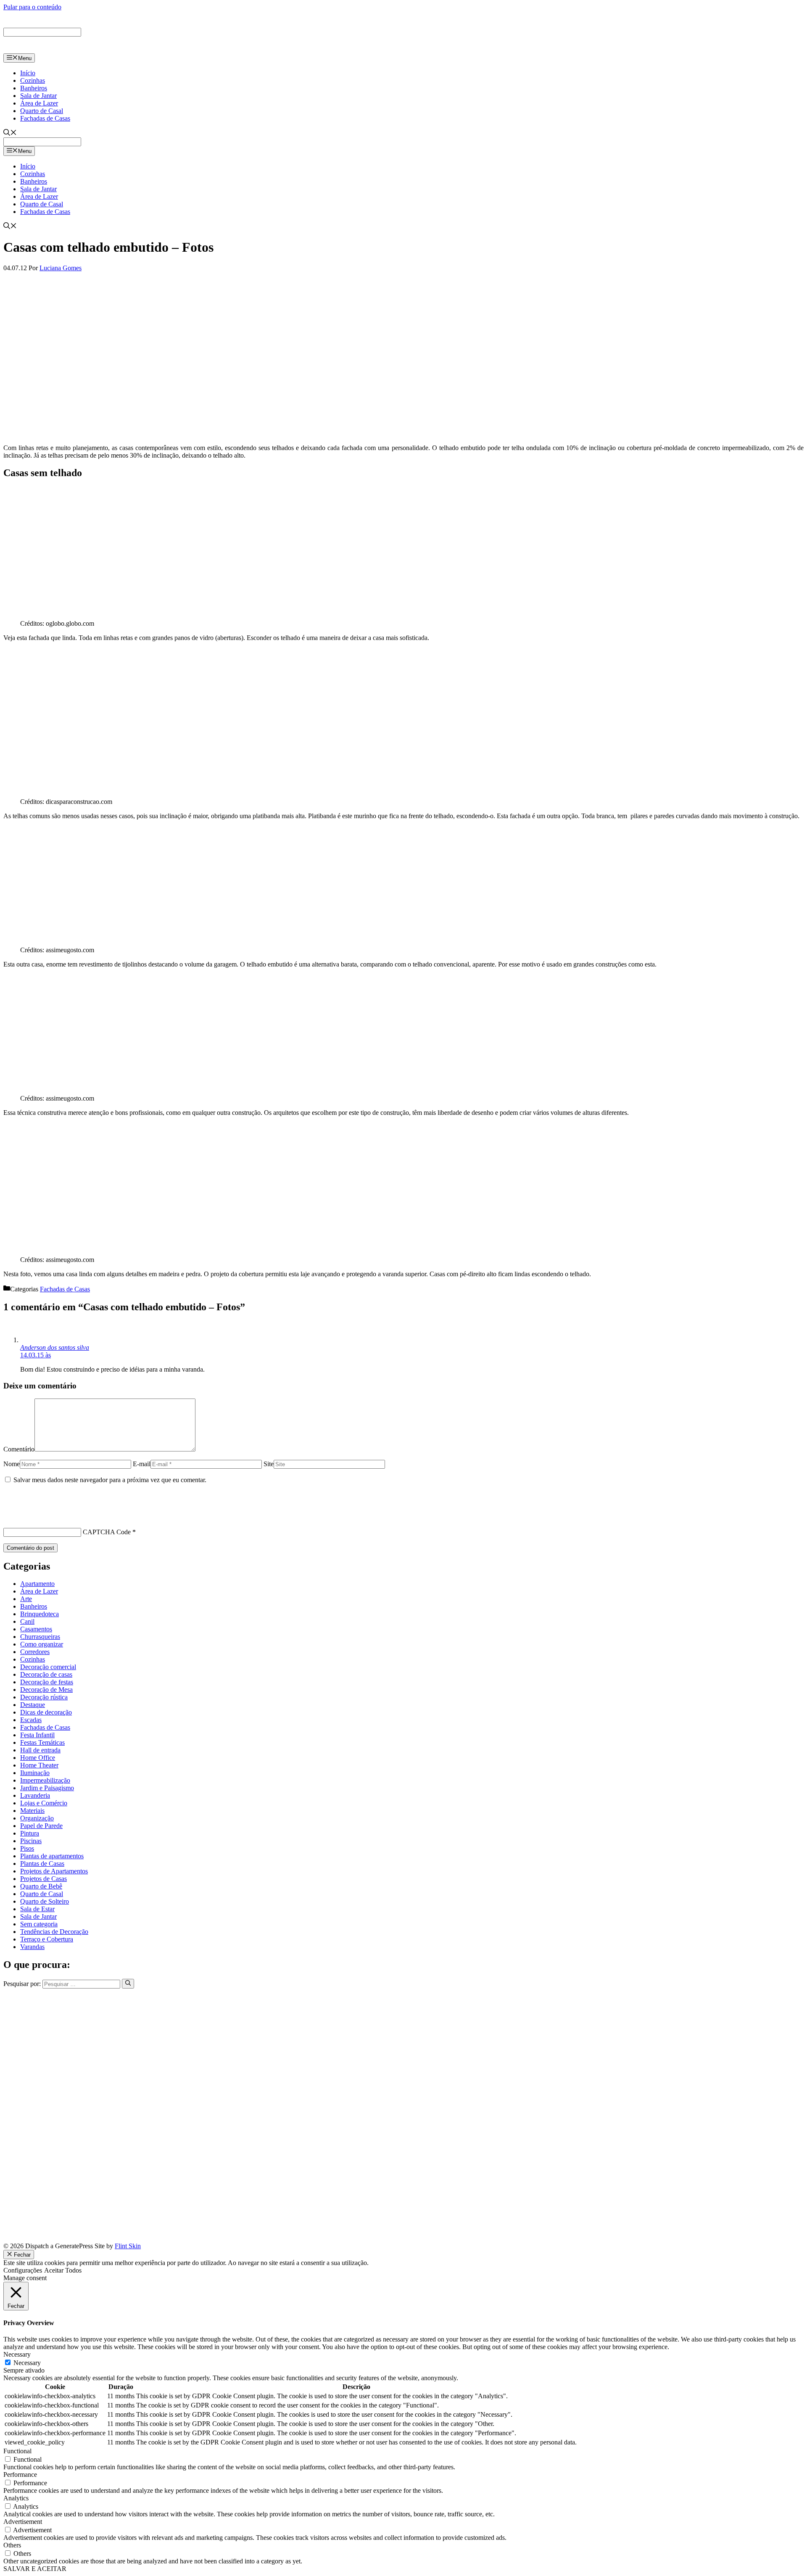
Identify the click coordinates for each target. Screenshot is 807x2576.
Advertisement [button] (23, 2522)
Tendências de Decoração (54, 1932)
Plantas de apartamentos (52, 1856)
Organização (37, 1818)
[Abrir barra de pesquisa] (10, 133)
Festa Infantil (37, 1735)
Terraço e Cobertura (47, 1939)
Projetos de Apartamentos (54, 1871)
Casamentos (36, 1629)
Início (28, 73)
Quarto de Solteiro (45, 1901)
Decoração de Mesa (46, 1690)
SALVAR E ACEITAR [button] (35, 2569)
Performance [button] (20, 2475)
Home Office (38, 1758)
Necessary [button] (17, 2354)
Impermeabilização (45, 1780)
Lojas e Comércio (44, 1803)
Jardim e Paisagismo (47, 1788)
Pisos (27, 1848)
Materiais (32, 1811)
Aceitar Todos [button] (63, 2270)
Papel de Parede (41, 1826)
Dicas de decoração (46, 1712)
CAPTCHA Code (107, 1532)
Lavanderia (35, 1795)
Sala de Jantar (38, 96)
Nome (12, 1464)
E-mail (142, 1464)
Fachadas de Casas (45, 118)
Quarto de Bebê (41, 1886)
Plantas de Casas (42, 1864)
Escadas (31, 1720)
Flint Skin (128, 2246)
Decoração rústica (44, 1697)
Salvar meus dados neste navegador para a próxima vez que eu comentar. (110, 1480)
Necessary (27, 2363)
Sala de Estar (37, 1909)
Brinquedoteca (40, 1614)
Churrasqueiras (40, 1637)
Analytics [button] (16, 2498)
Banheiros (34, 88)
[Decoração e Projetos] (41, 49)
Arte (26, 1599)
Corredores (35, 1652)
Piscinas (31, 1841)
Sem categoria (39, 1924)
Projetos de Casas (44, 1879)
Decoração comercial (48, 1667)
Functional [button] (17, 2451)
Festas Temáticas (42, 1742)
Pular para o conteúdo (32, 7)
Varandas (32, 1947)
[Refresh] (8, 1517)
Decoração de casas (46, 1674)
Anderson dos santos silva (55, 1347)
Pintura (30, 1833)
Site (269, 1464)
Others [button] (12, 2545)
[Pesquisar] (128, 1983)
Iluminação (35, 1773)
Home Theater (39, 1765)
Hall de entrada (40, 1750)
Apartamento (37, 1584)
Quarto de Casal (42, 111)
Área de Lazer (39, 103)
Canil (27, 1621)
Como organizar (42, 1644)
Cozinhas (33, 80)
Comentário (19, 1449)
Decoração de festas (47, 1682)
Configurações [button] (23, 2270)
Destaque (33, 1705)
